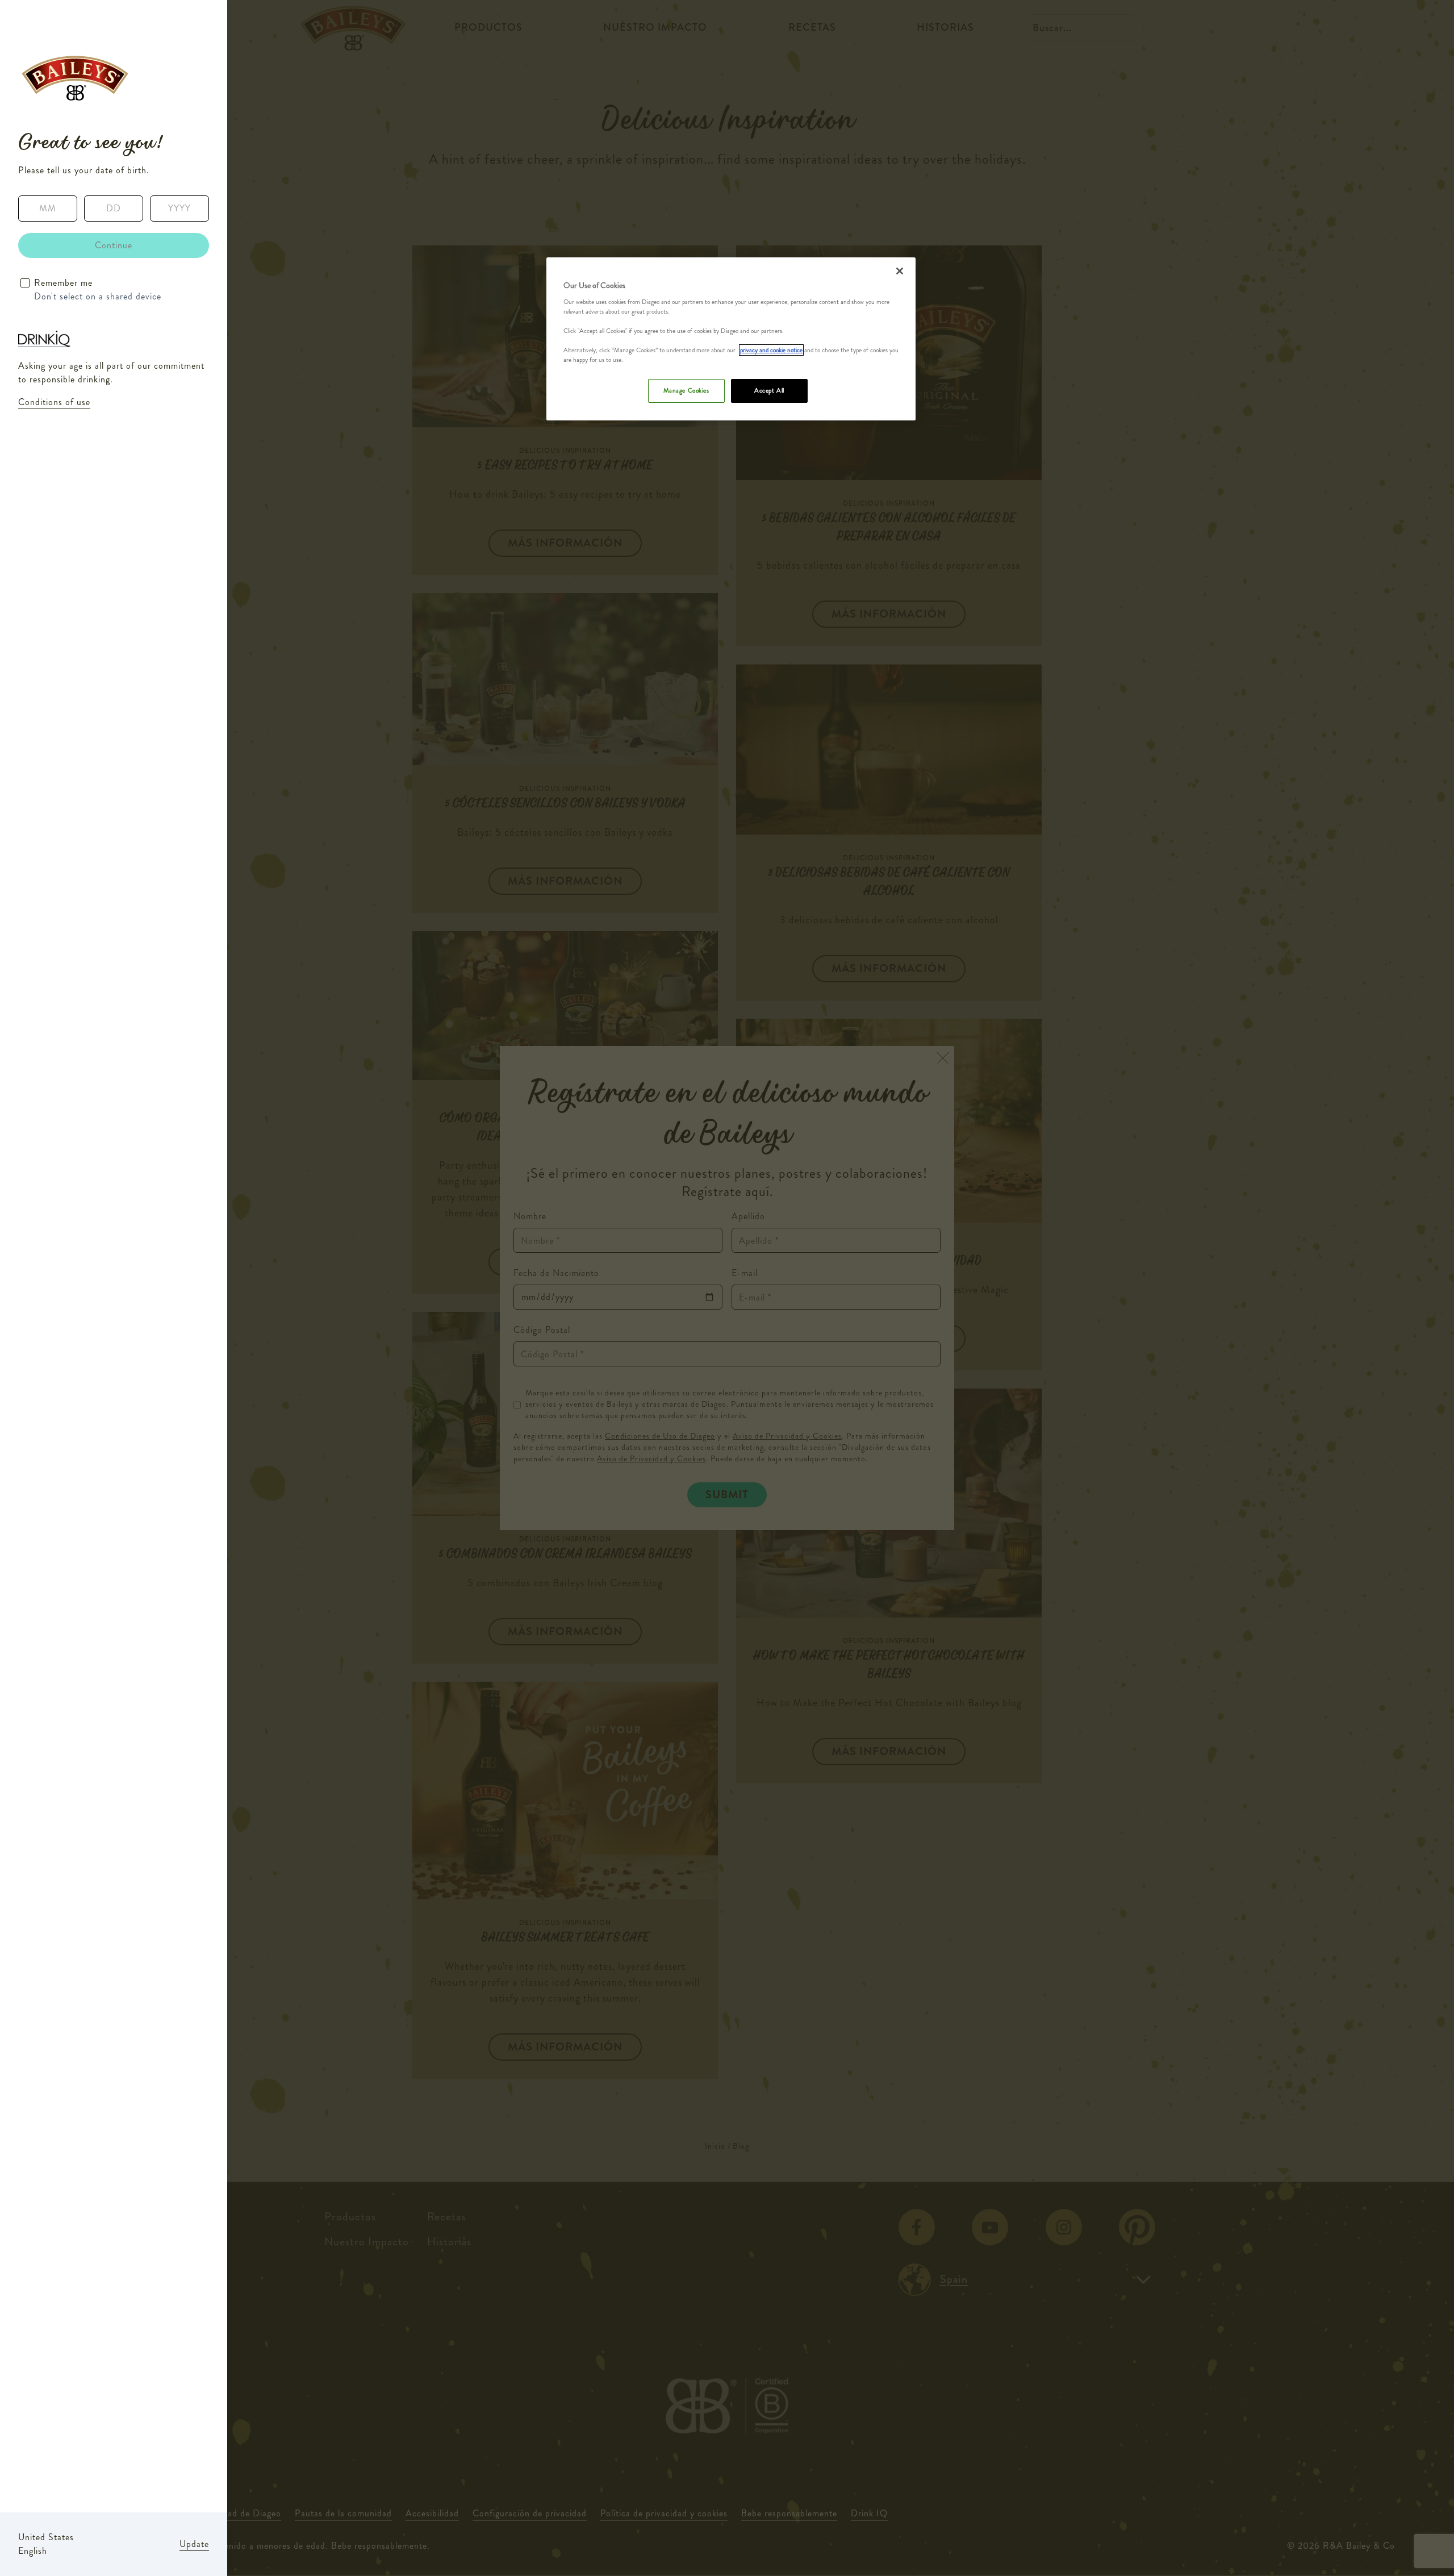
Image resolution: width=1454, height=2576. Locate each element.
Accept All (769, 390)
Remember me (63, 283)
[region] (731, 339)
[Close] (900, 271)
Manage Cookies (686, 390)
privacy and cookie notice (771, 350)
